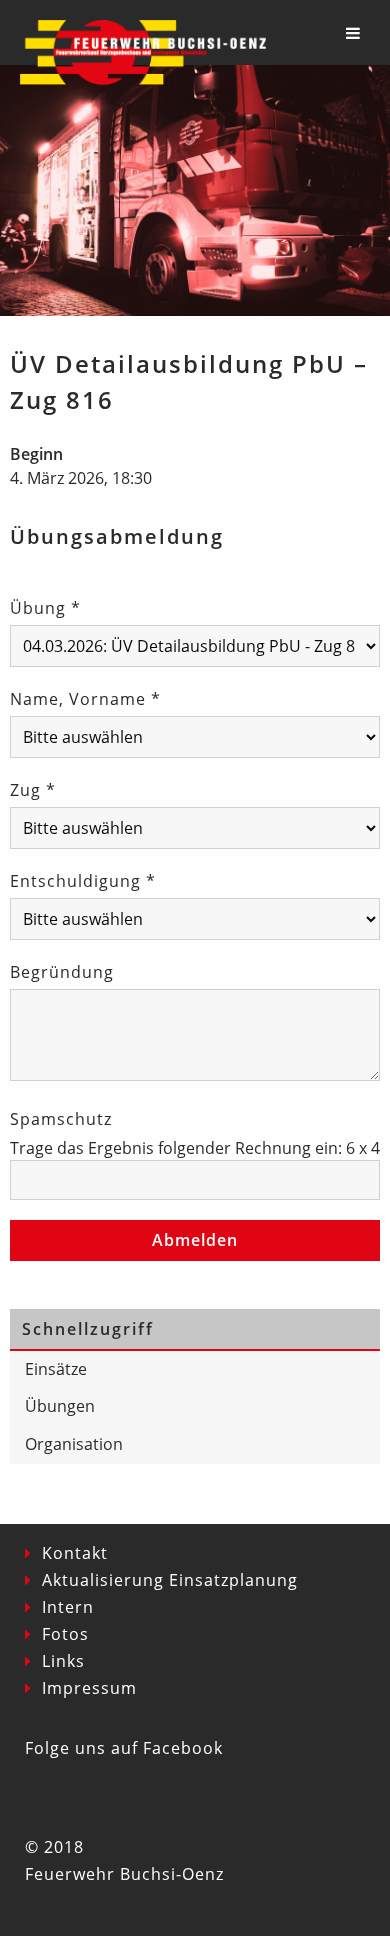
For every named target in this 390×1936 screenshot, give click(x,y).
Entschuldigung (83, 881)
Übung (45, 608)
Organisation (74, 1444)
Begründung (62, 972)
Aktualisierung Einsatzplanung (170, 1580)
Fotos (65, 1634)
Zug (33, 790)
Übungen (60, 1406)
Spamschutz (61, 1119)
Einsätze (56, 1369)
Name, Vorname (85, 699)
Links (63, 1661)
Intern (68, 1607)
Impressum (89, 1688)
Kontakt (75, 1553)
